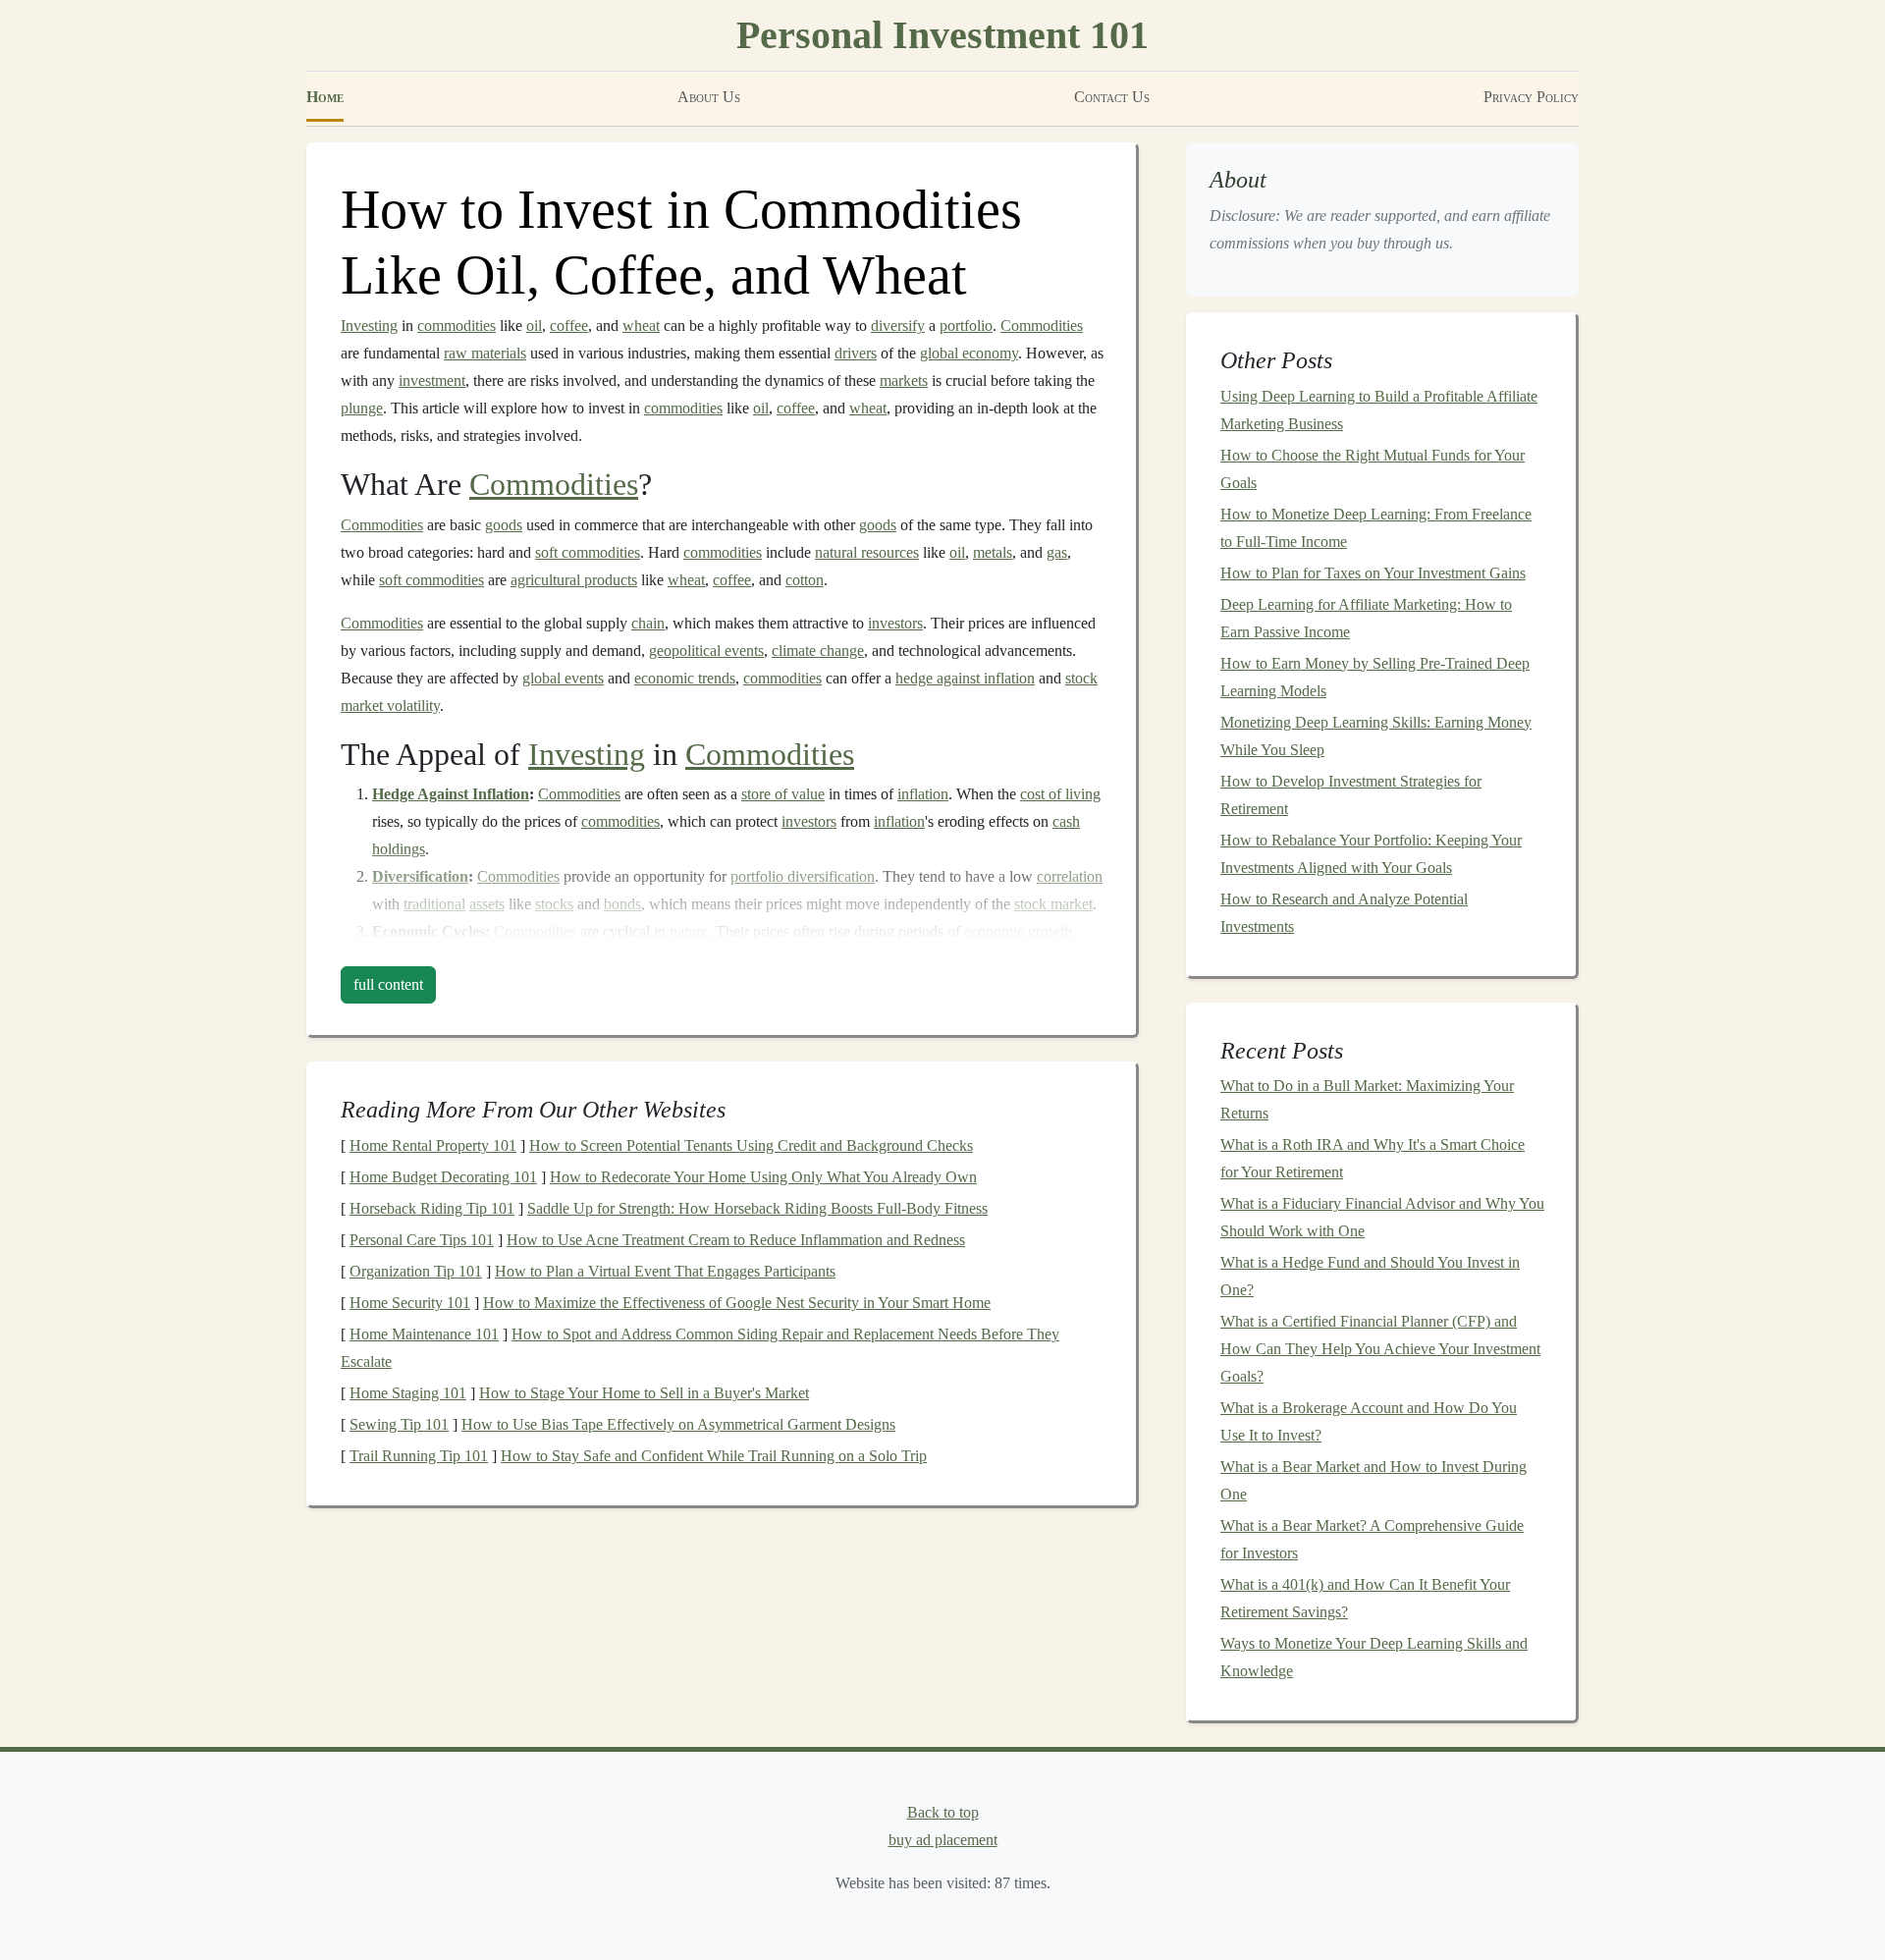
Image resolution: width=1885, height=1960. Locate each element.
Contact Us (1112, 97)
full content (388, 984)
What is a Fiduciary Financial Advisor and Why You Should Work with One (1382, 1217)
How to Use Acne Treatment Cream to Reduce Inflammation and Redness (736, 1240)
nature (689, 931)
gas (1057, 552)
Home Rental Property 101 (433, 1145)
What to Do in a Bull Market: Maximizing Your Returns (1367, 1099)
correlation (1070, 876)
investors (895, 623)
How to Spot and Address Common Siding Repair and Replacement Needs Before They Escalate (700, 1348)
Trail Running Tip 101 (419, 1456)
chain (648, 623)
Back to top (943, 1812)
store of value (783, 794)
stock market (1053, 904)
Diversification (420, 876)
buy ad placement (943, 1840)
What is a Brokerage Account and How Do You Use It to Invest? (1369, 1421)
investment (432, 381)
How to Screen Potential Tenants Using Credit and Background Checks (751, 1145)
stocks (554, 904)
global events (563, 678)
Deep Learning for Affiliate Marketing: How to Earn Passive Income (1366, 618)
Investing (369, 326)
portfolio (966, 326)
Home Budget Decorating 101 (443, 1177)
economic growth (1018, 931)
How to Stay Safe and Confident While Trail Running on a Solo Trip (714, 1456)
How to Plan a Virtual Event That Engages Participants (665, 1271)
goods (504, 525)
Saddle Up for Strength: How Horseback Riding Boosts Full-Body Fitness (757, 1208)
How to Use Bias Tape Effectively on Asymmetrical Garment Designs (678, 1424)
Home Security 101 (410, 1303)
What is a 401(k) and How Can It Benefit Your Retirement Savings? (1365, 1598)
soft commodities (588, 552)
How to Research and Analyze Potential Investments (1344, 913)
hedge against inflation (965, 678)
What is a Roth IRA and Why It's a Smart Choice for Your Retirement (1373, 1158)
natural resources (867, 552)
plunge (362, 408)
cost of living (1060, 794)
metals (993, 552)
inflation (923, 794)
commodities (457, 326)
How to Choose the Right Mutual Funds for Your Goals (1373, 469)
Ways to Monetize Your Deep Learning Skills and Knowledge (1374, 1657)
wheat (641, 326)
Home (325, 97)
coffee (569, 326)
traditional (434, 904)
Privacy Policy (1531, 97)
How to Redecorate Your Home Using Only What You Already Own (763, 1177)
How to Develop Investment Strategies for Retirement (1351, 795)
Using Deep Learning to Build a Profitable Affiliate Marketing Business (1379, 410)
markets (904, 381)
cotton (805, 580)
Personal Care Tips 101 (422, 1240)
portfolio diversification (803, 876)
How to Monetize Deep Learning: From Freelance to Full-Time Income (1376, 528)
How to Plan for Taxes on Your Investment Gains (1373, 573)
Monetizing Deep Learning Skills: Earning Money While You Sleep (1376, 736)
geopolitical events (706, 651)
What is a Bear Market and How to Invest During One (1373, 1480)
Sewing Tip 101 (399, 1424)
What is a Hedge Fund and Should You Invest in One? (1370, 1276)
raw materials (485, 353)
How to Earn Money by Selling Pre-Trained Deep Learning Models (1375, 677)
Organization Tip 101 (416, 1271)
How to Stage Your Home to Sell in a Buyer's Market (644, 1393)
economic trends (685, 678)
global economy (969, 353)
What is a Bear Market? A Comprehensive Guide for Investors (1372, 1539)
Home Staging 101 (408, 1393)
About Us (709, 97)
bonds (622, 904)
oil (534, 326)
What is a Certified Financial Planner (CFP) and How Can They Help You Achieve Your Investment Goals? (1380, 1349)
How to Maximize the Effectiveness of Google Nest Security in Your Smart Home (737, 1303)
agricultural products (574, 580)
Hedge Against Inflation (451, 794)
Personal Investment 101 (942, 35)
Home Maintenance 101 (424, 1334)
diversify (898, 326)
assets (487, 904)
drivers (856, 353)
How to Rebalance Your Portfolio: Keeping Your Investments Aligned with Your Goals (1371, 854)
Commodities (1042, 326)
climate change (818, 651)
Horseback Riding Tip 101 (432, 1208)
